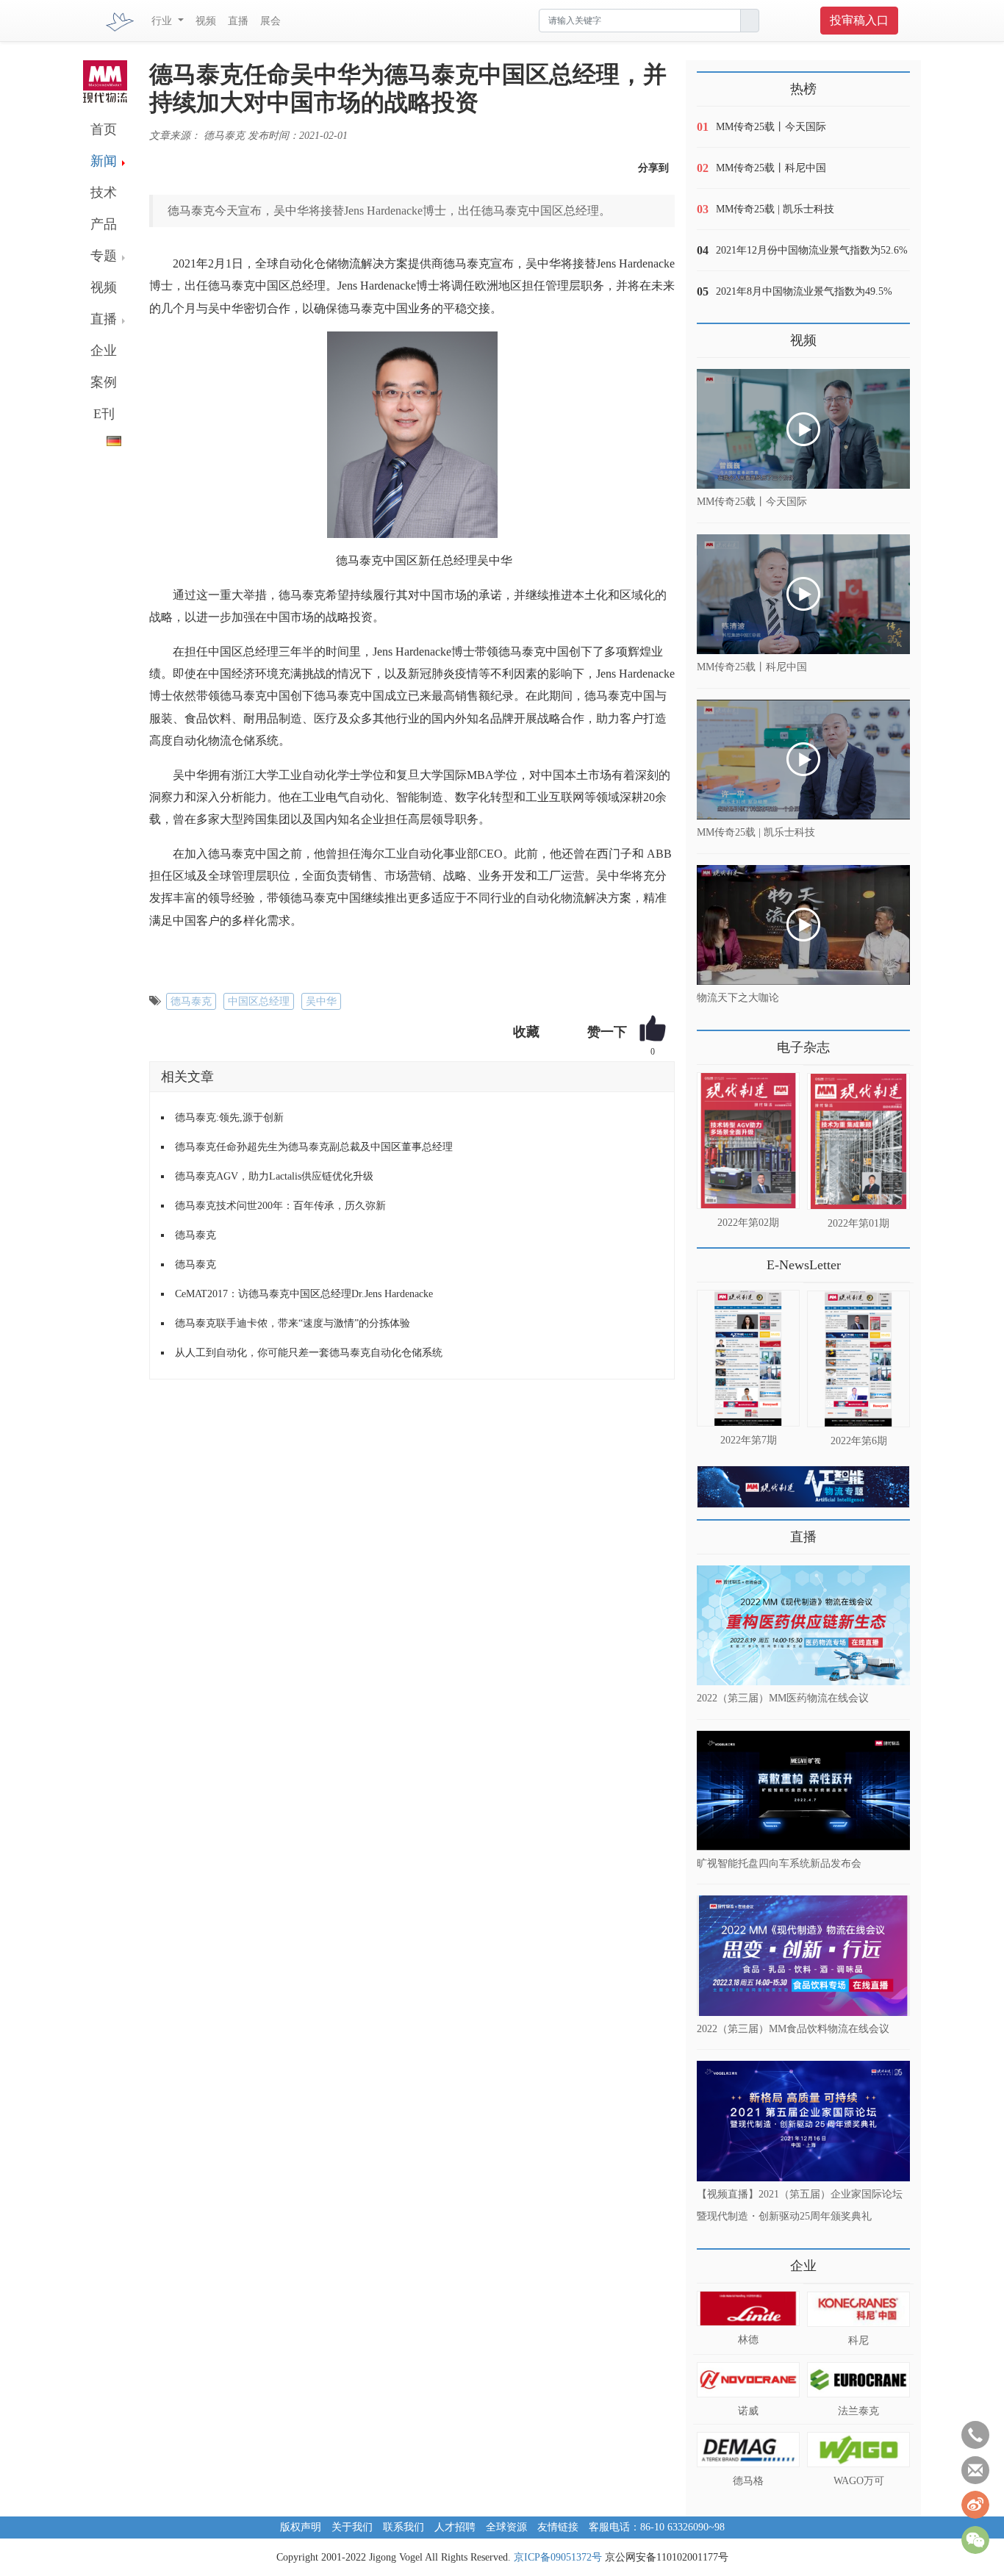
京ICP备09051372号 (558, 2557)
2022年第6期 (859, 1441)
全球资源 (506, 2527)
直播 (238, 21)
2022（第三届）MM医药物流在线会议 (783, 1698)
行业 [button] (163, 21)
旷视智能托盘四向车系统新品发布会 (779, 1863)
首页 (104, 129)
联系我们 (404, 2527)
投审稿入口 (859, 20)
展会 (270, 21)
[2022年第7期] (748, 1358)
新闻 (104, 161)
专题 (104, 256)
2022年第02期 (748, 1223)
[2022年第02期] (748, 1141)
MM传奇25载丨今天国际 (771, 127)
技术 (104, 193)
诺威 (748, 2411)
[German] (102, 438)
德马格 (748, 2481)
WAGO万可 (859, 2481)
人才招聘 (455, 2527)
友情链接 (558, 2527)
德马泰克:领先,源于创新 (229, 1117)
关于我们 (352, 2527)
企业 (104, 351)
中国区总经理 (259, 1001)
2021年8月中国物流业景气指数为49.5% (804, 291)
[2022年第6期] (858, 1359)
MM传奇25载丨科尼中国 (771, 168)
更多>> (711, 1042)
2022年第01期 (858, 1223)
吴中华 (321, 1001)
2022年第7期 (749, 1440)
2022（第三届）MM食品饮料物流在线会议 (793, 2028)
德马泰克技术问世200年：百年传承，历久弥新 (280, 1206)
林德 (748, 2340)
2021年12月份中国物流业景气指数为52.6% (812, 250)
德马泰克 (191, 1001)
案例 (104, 382)
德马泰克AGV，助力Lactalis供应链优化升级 (274, 1176)
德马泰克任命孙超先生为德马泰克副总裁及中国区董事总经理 (314, 1147)
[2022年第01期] (858, 1141)
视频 (206, 21)
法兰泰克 (858, 2411)
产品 (104, 224)
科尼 (858, 2340)
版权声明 (301, 2527)
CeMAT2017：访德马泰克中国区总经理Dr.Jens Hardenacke (304, 1294)
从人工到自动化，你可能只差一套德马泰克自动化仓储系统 (309, 1353)
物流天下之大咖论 (738, 998)
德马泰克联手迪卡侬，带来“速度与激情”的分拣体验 (293, 1323)
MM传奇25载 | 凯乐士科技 (775, 209)
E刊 (104, 414)
